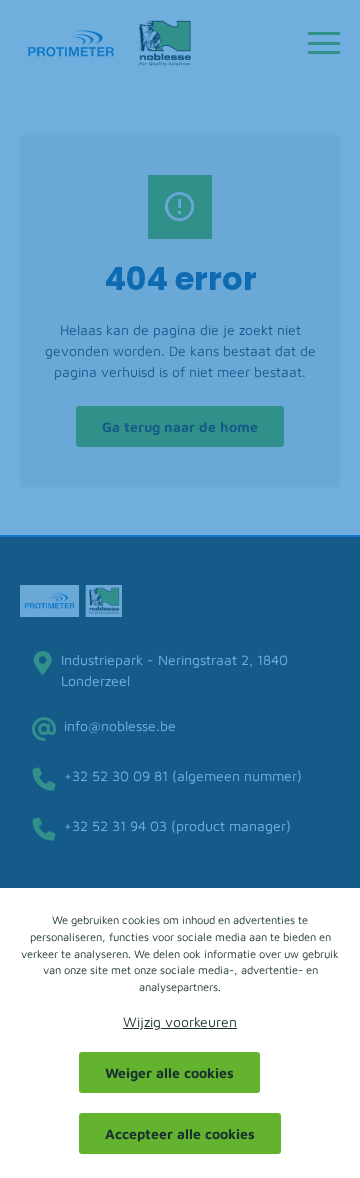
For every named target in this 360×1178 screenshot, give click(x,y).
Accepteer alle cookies (180, 1133)
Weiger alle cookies (169, 1072)
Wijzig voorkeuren (180, 1021)
